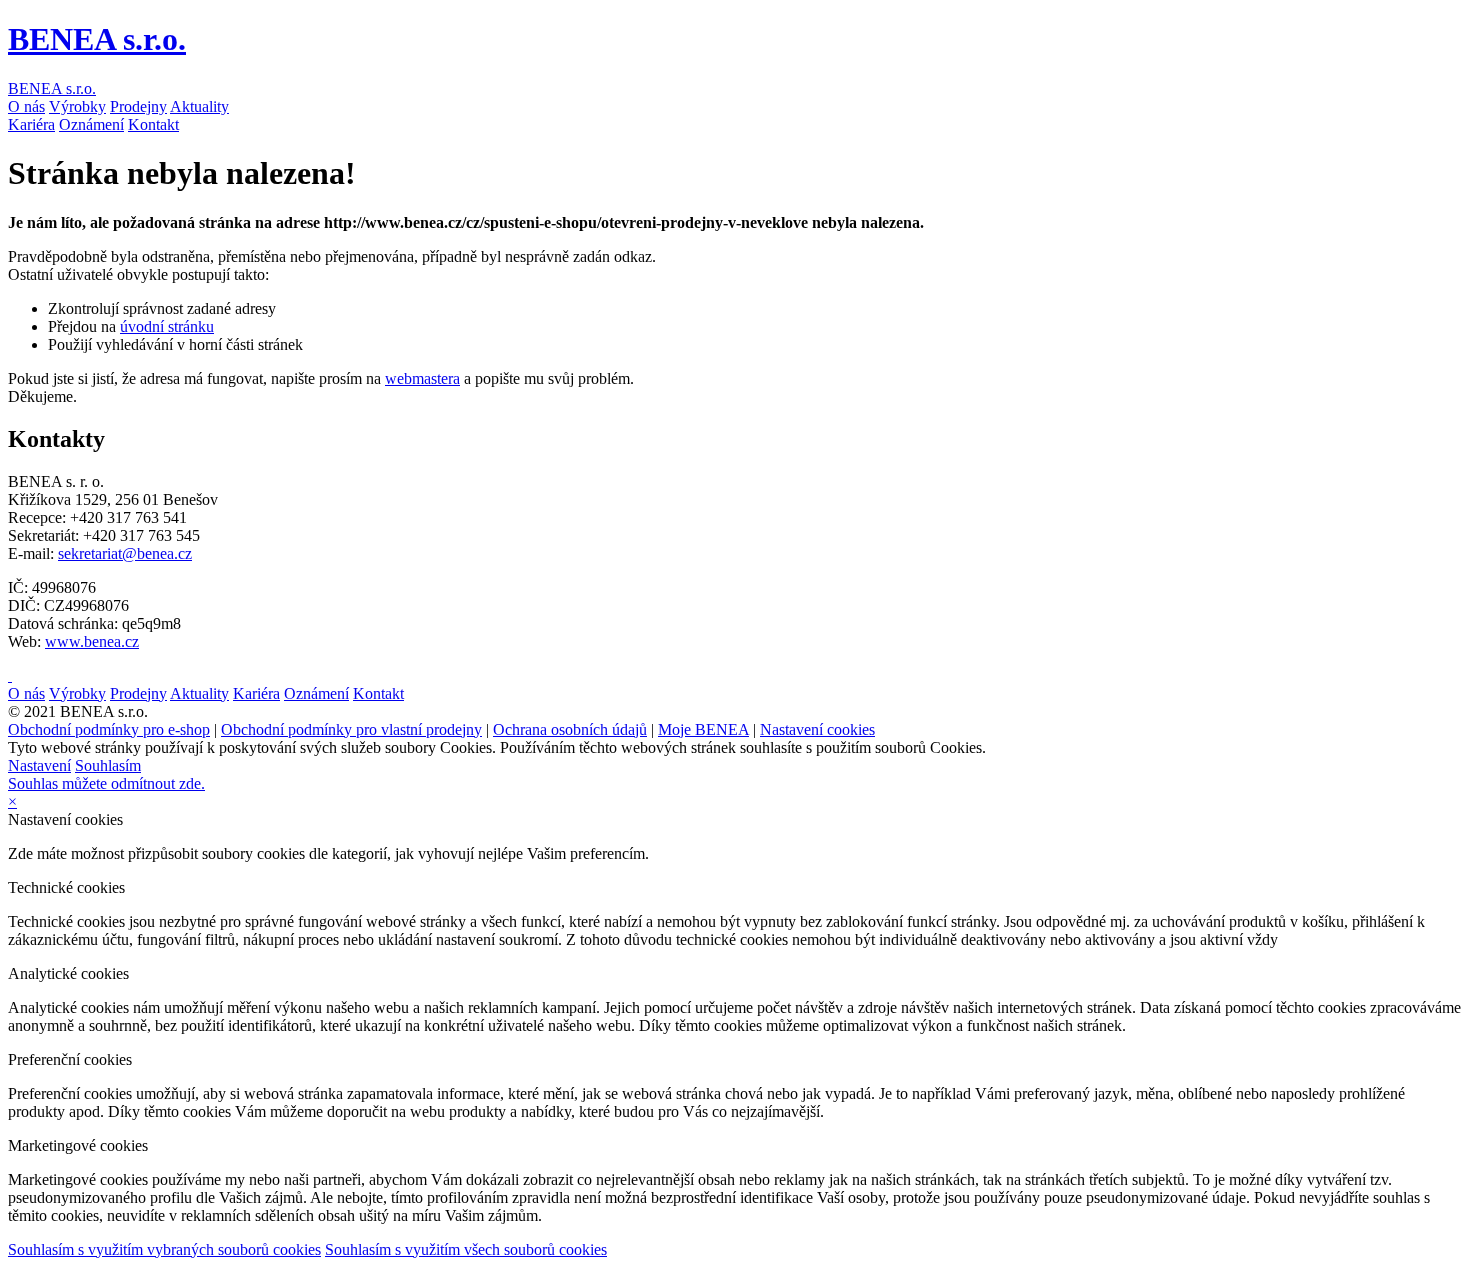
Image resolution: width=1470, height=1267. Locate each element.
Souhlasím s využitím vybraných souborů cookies (164, 1249)
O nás (26, 106)
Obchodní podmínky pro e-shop (109, 729)
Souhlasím (108, 765)
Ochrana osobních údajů (570, 729)
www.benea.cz (92, 641)
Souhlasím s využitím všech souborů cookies (466, 1249)
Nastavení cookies (817, 729)
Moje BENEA (703, 729)
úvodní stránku (167, 326)
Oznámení (91, 124)
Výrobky (77, 106)
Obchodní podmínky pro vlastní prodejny (351, 729)
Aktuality (199, 106)
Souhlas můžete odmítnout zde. (106, 783)
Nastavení (39, 765)
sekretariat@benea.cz (125, 553)
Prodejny (138, 106)
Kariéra (31, 124)
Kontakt (153, 124)
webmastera (422, 378)
